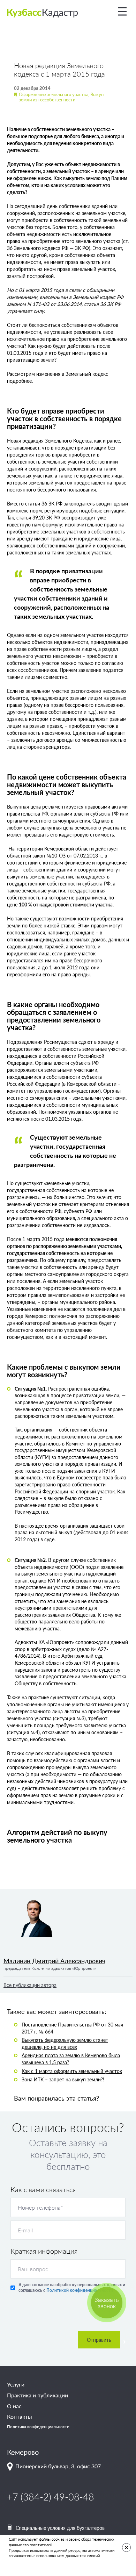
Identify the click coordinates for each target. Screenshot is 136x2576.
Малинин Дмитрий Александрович (54, 1961)
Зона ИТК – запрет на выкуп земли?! (63, 2079)
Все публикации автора (30, 1985)
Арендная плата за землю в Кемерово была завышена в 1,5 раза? (71, 2059)
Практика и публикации (37, 2395)
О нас (14, 2406)
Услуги (16, 2384)
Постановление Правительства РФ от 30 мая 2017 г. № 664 (72, 2028)
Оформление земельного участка (54, 94)
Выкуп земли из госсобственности (61, 97)
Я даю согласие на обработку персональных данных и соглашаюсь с (72, 2287)
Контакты (20, 2417)
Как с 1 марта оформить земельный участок (72, 2071)
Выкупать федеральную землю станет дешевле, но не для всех (65, 2043)
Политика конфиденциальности (38, 2427)
